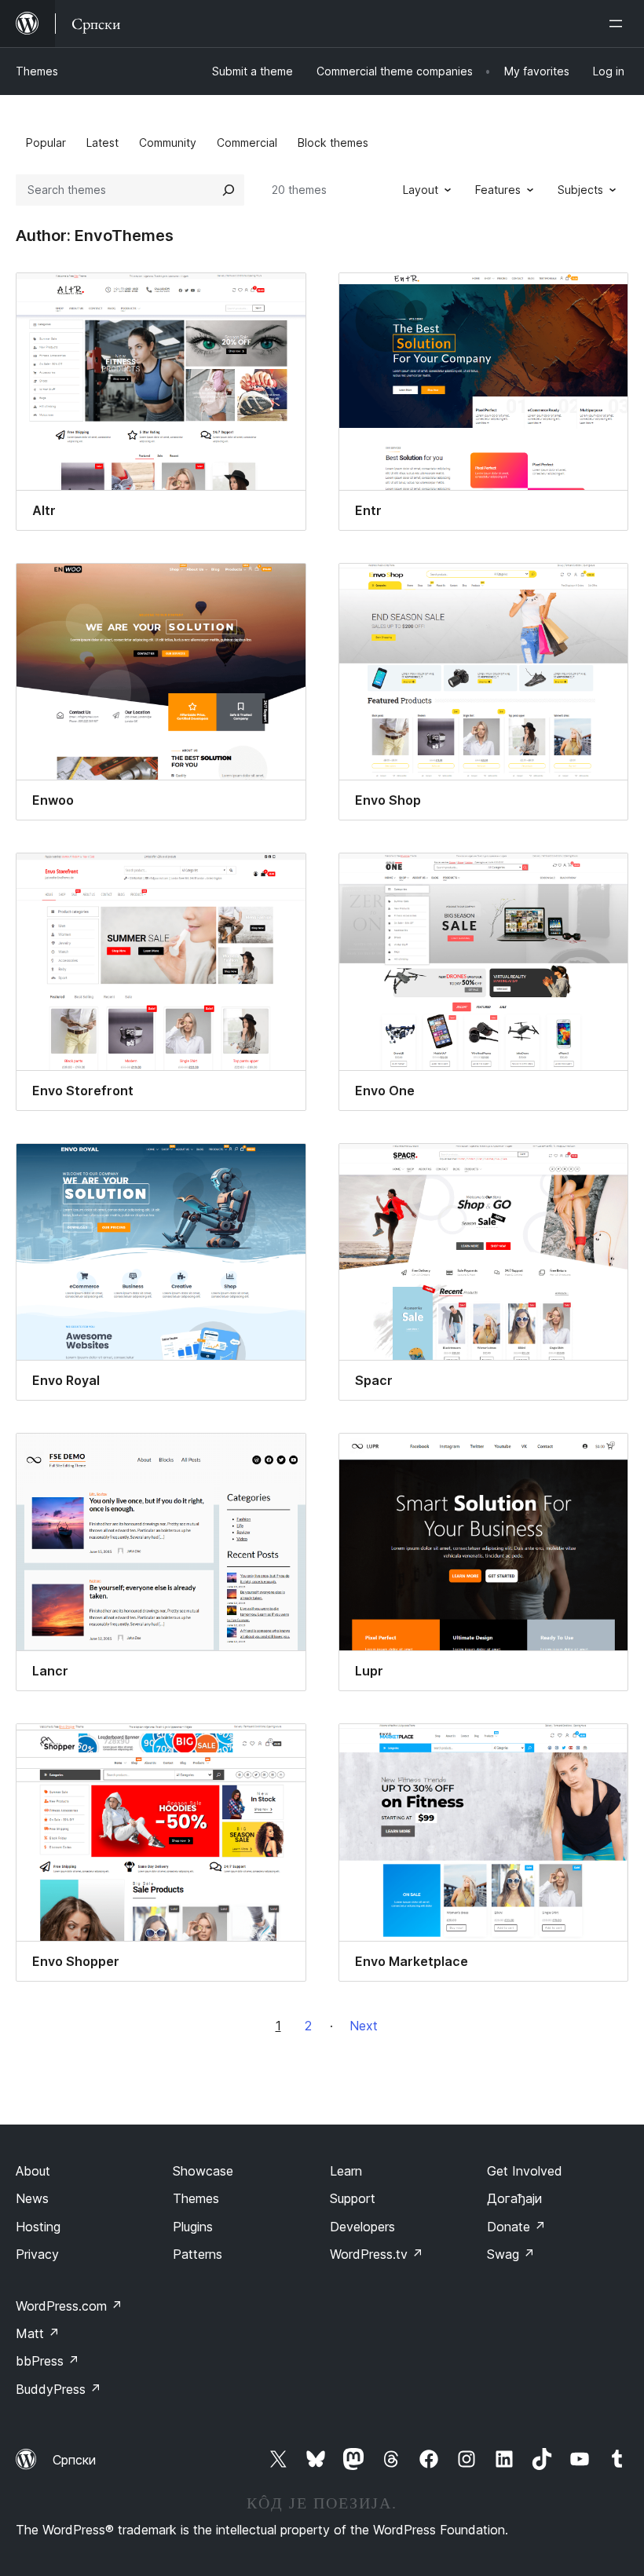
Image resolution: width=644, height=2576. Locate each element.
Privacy (37, 2254)
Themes (37, 71)
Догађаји (514, 2198)
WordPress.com (69, 2306)
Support (353, 2198)
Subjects (580, 190)
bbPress (48, 2361)
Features (498, 190)
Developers (362, 2227)
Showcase (203, 2171)
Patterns (198, 2254)
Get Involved (525, 2171)
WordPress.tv (377, 2254)
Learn (346, 2171)
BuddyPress (59, 2389)
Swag (511, 2254)
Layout (421, 190)
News (32, 2198)
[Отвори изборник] (619, 24)
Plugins (193, 2227)
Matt (38, 2333)
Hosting (38, 2227)
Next (364, 2026)
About (33, 2171)
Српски (74, 2460)
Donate (516, 2227)
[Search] (229, 190)
